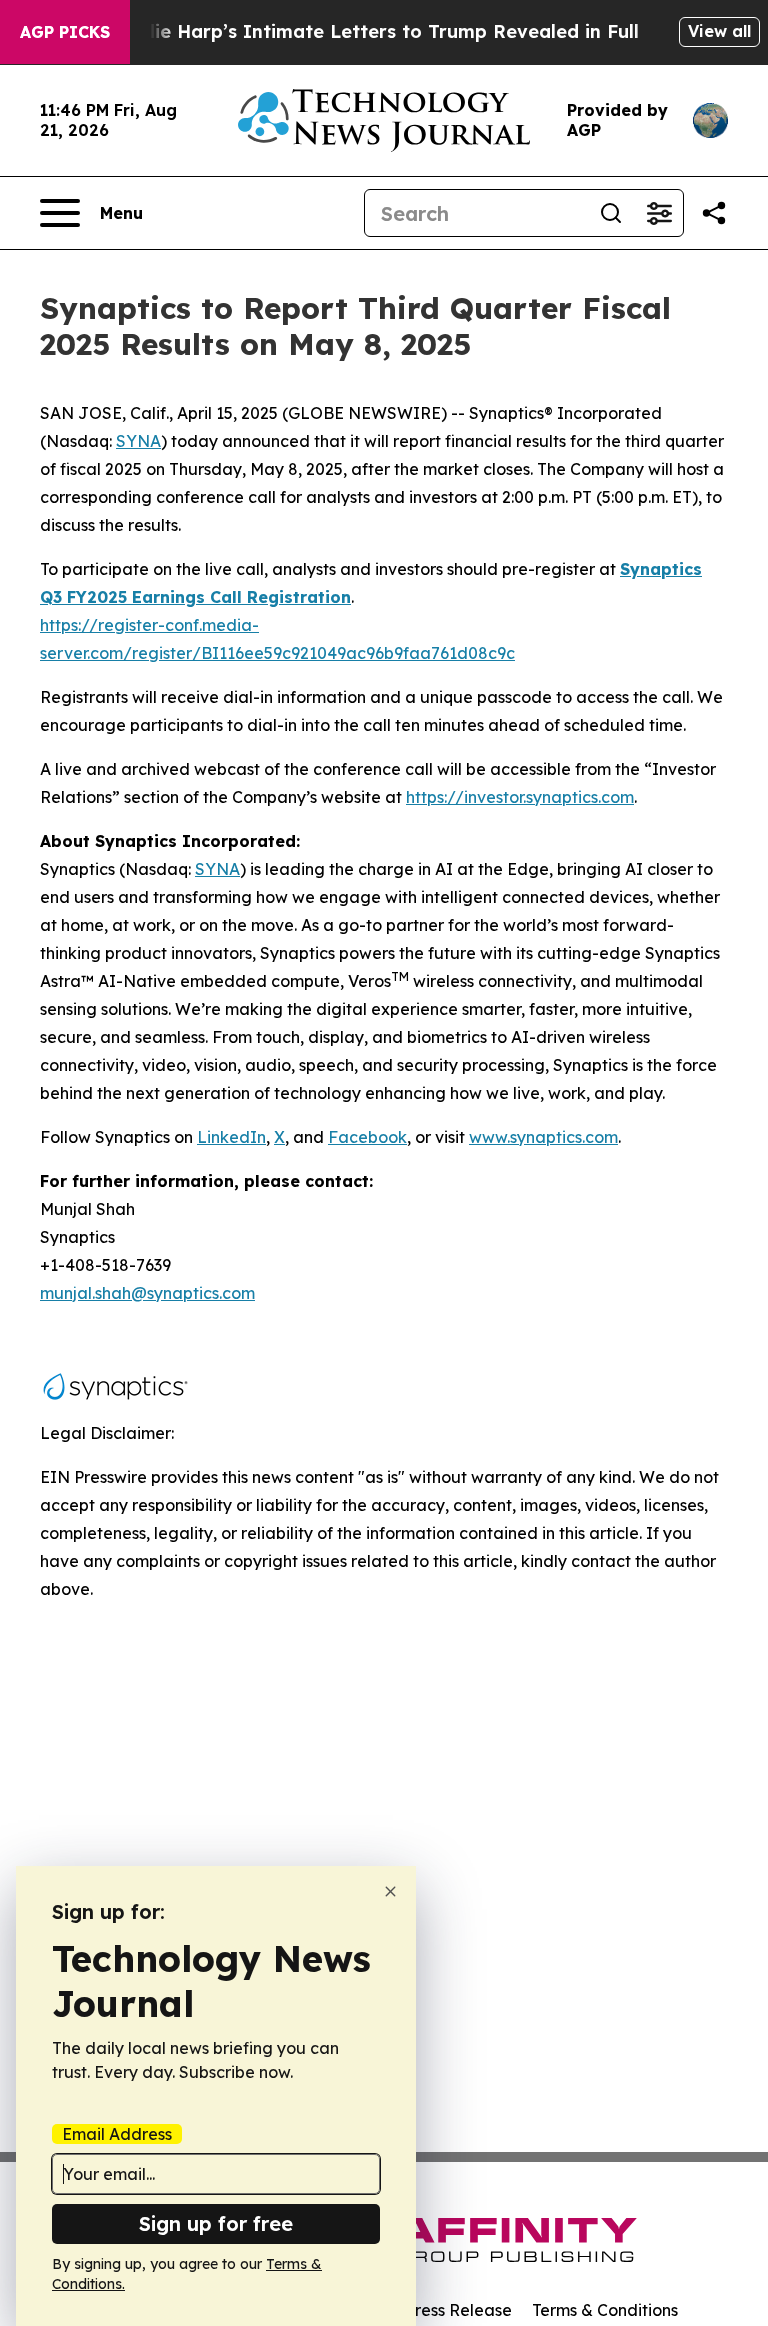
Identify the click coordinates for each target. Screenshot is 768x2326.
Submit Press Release (429, 2310)
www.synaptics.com (543, 1137)
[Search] (611, 213)
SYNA (217, 869)
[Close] (390, 1891)
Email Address (117, 2134)
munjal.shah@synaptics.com (147, 1293)
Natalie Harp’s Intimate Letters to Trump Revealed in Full (371, 31)
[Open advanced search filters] (659, 213)
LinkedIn (231, 1137)
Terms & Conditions (605, 2310)
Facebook (367, 1137)
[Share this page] (714, 213)
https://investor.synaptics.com (520, 797)
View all (719, 31)
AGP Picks (65, 32)
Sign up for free (216, 2223)
